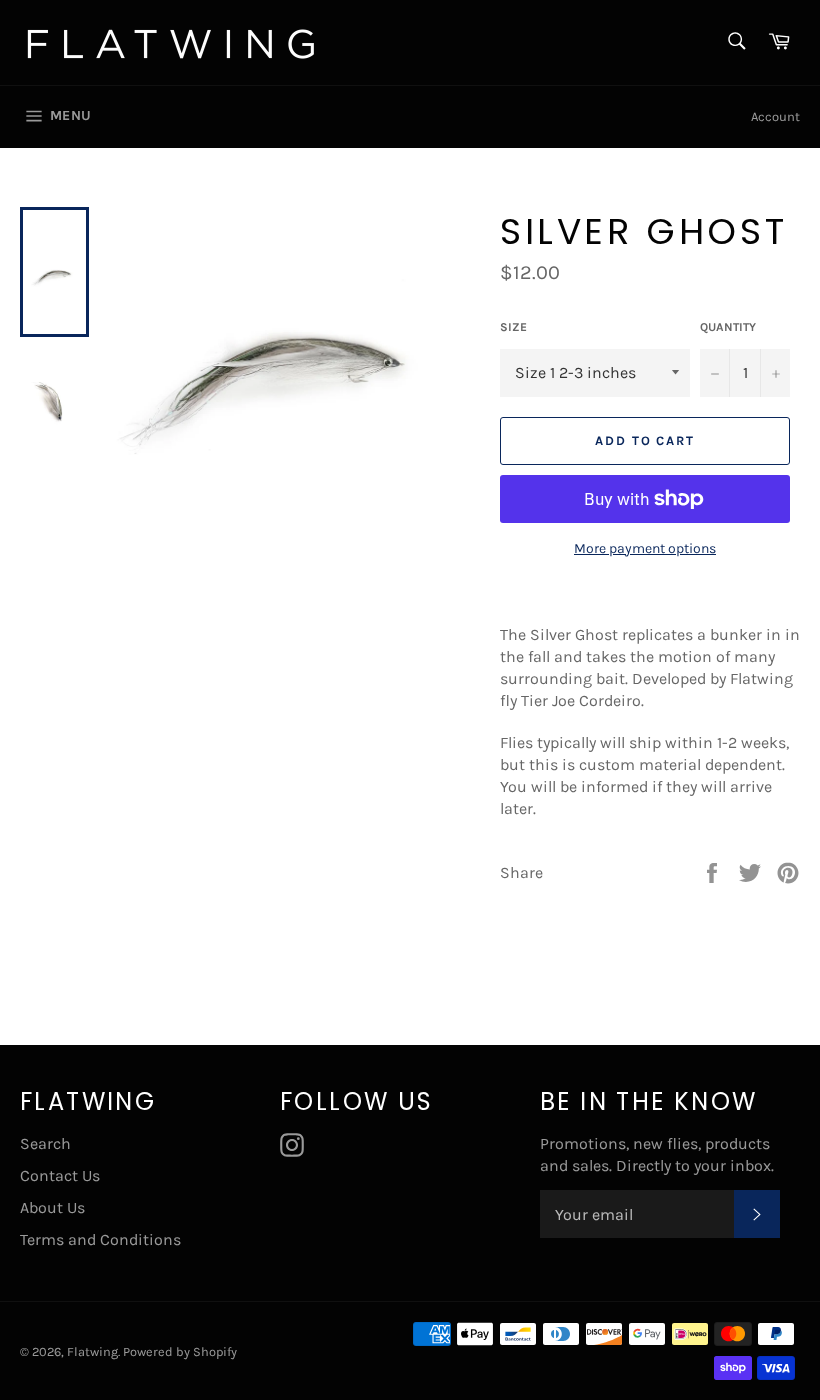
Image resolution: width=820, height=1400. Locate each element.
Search (45, 1143)
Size (513, 327)
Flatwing (92, 1351)
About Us (52, 1207)
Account (775, 116)
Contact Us (60, 1175)
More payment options (645, 548)
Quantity (728, 327)
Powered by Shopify (180, 1351)
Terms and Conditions (100, 1239)
